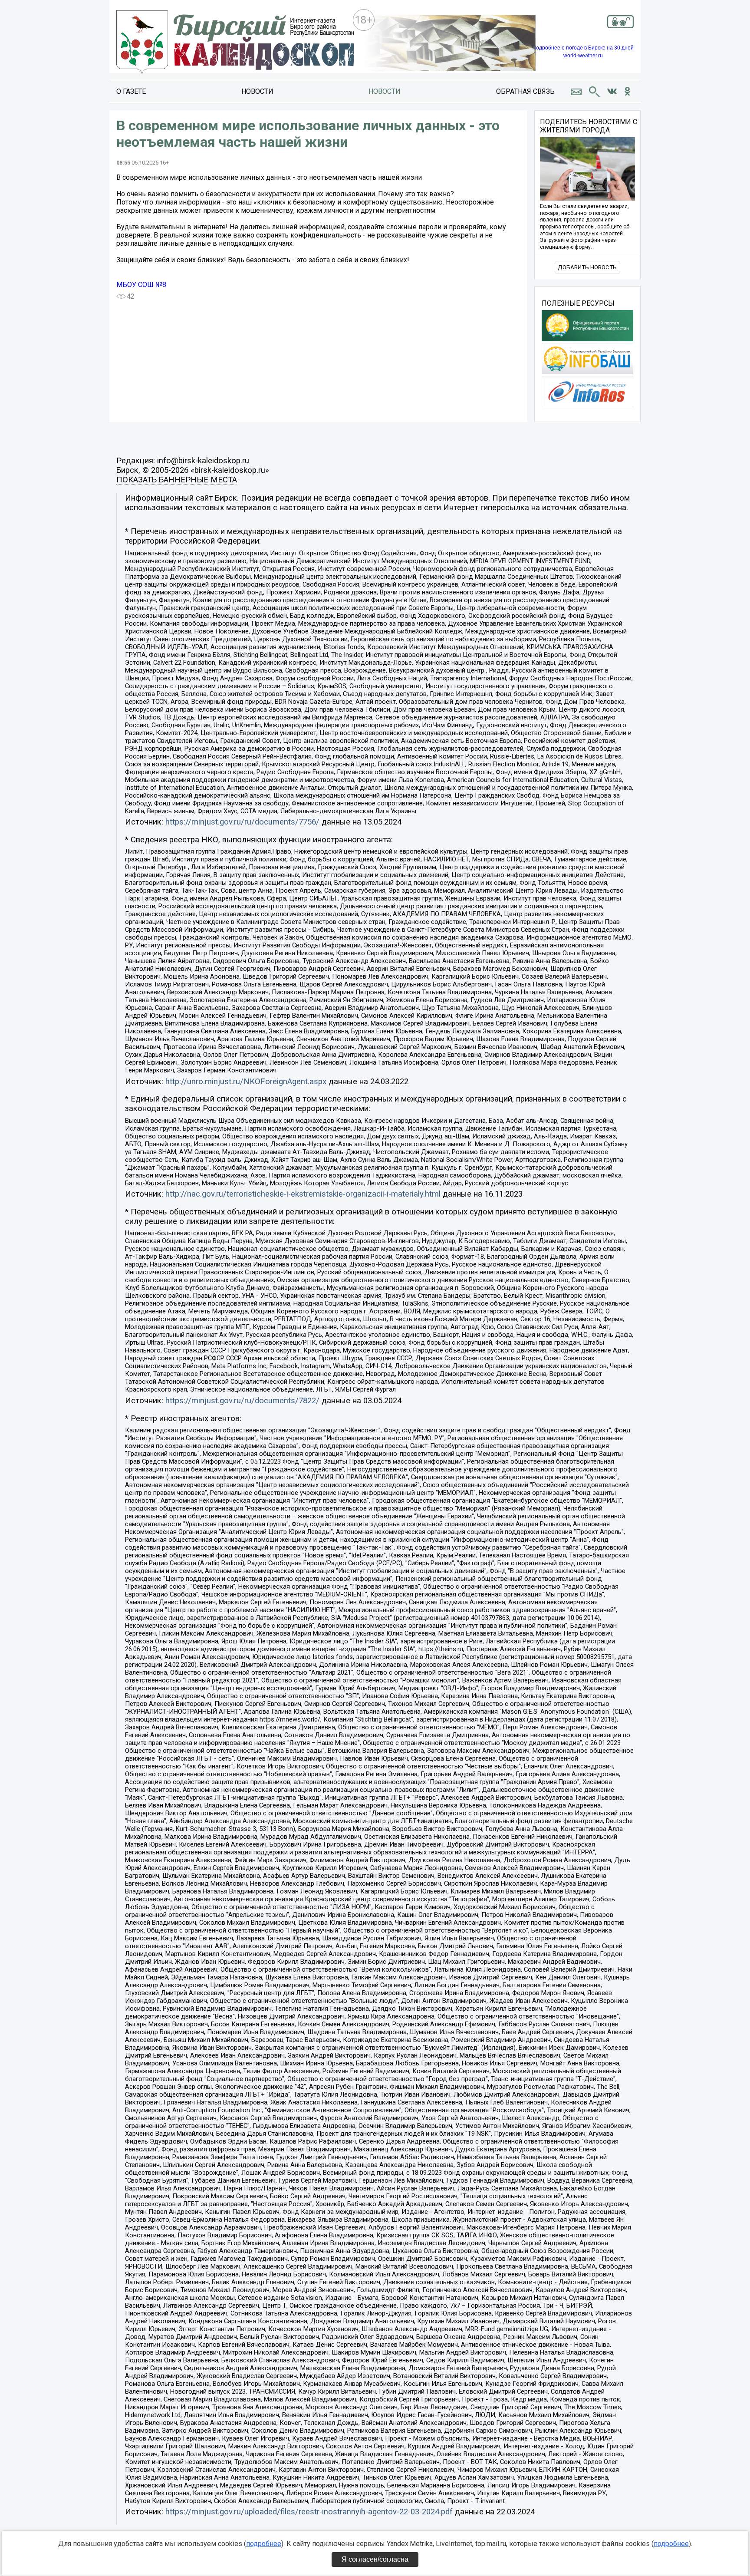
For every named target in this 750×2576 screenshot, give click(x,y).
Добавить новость (587, 267)
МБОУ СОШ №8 (141, 285)
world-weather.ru (583, 56)
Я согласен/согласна (375, 2559)
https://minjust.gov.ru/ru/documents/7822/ (242, 1401)
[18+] (235, 43)
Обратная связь (525, 91)
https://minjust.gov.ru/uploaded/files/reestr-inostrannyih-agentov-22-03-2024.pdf (309, 2512)
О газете (131, 91)
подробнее (264, 2544)
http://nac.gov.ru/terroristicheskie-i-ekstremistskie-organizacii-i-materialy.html (303, 1194)
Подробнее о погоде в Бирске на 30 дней (583, 48)
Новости (257, 91)
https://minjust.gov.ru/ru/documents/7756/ (242, 822)
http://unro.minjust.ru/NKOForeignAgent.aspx (246, 1082)
